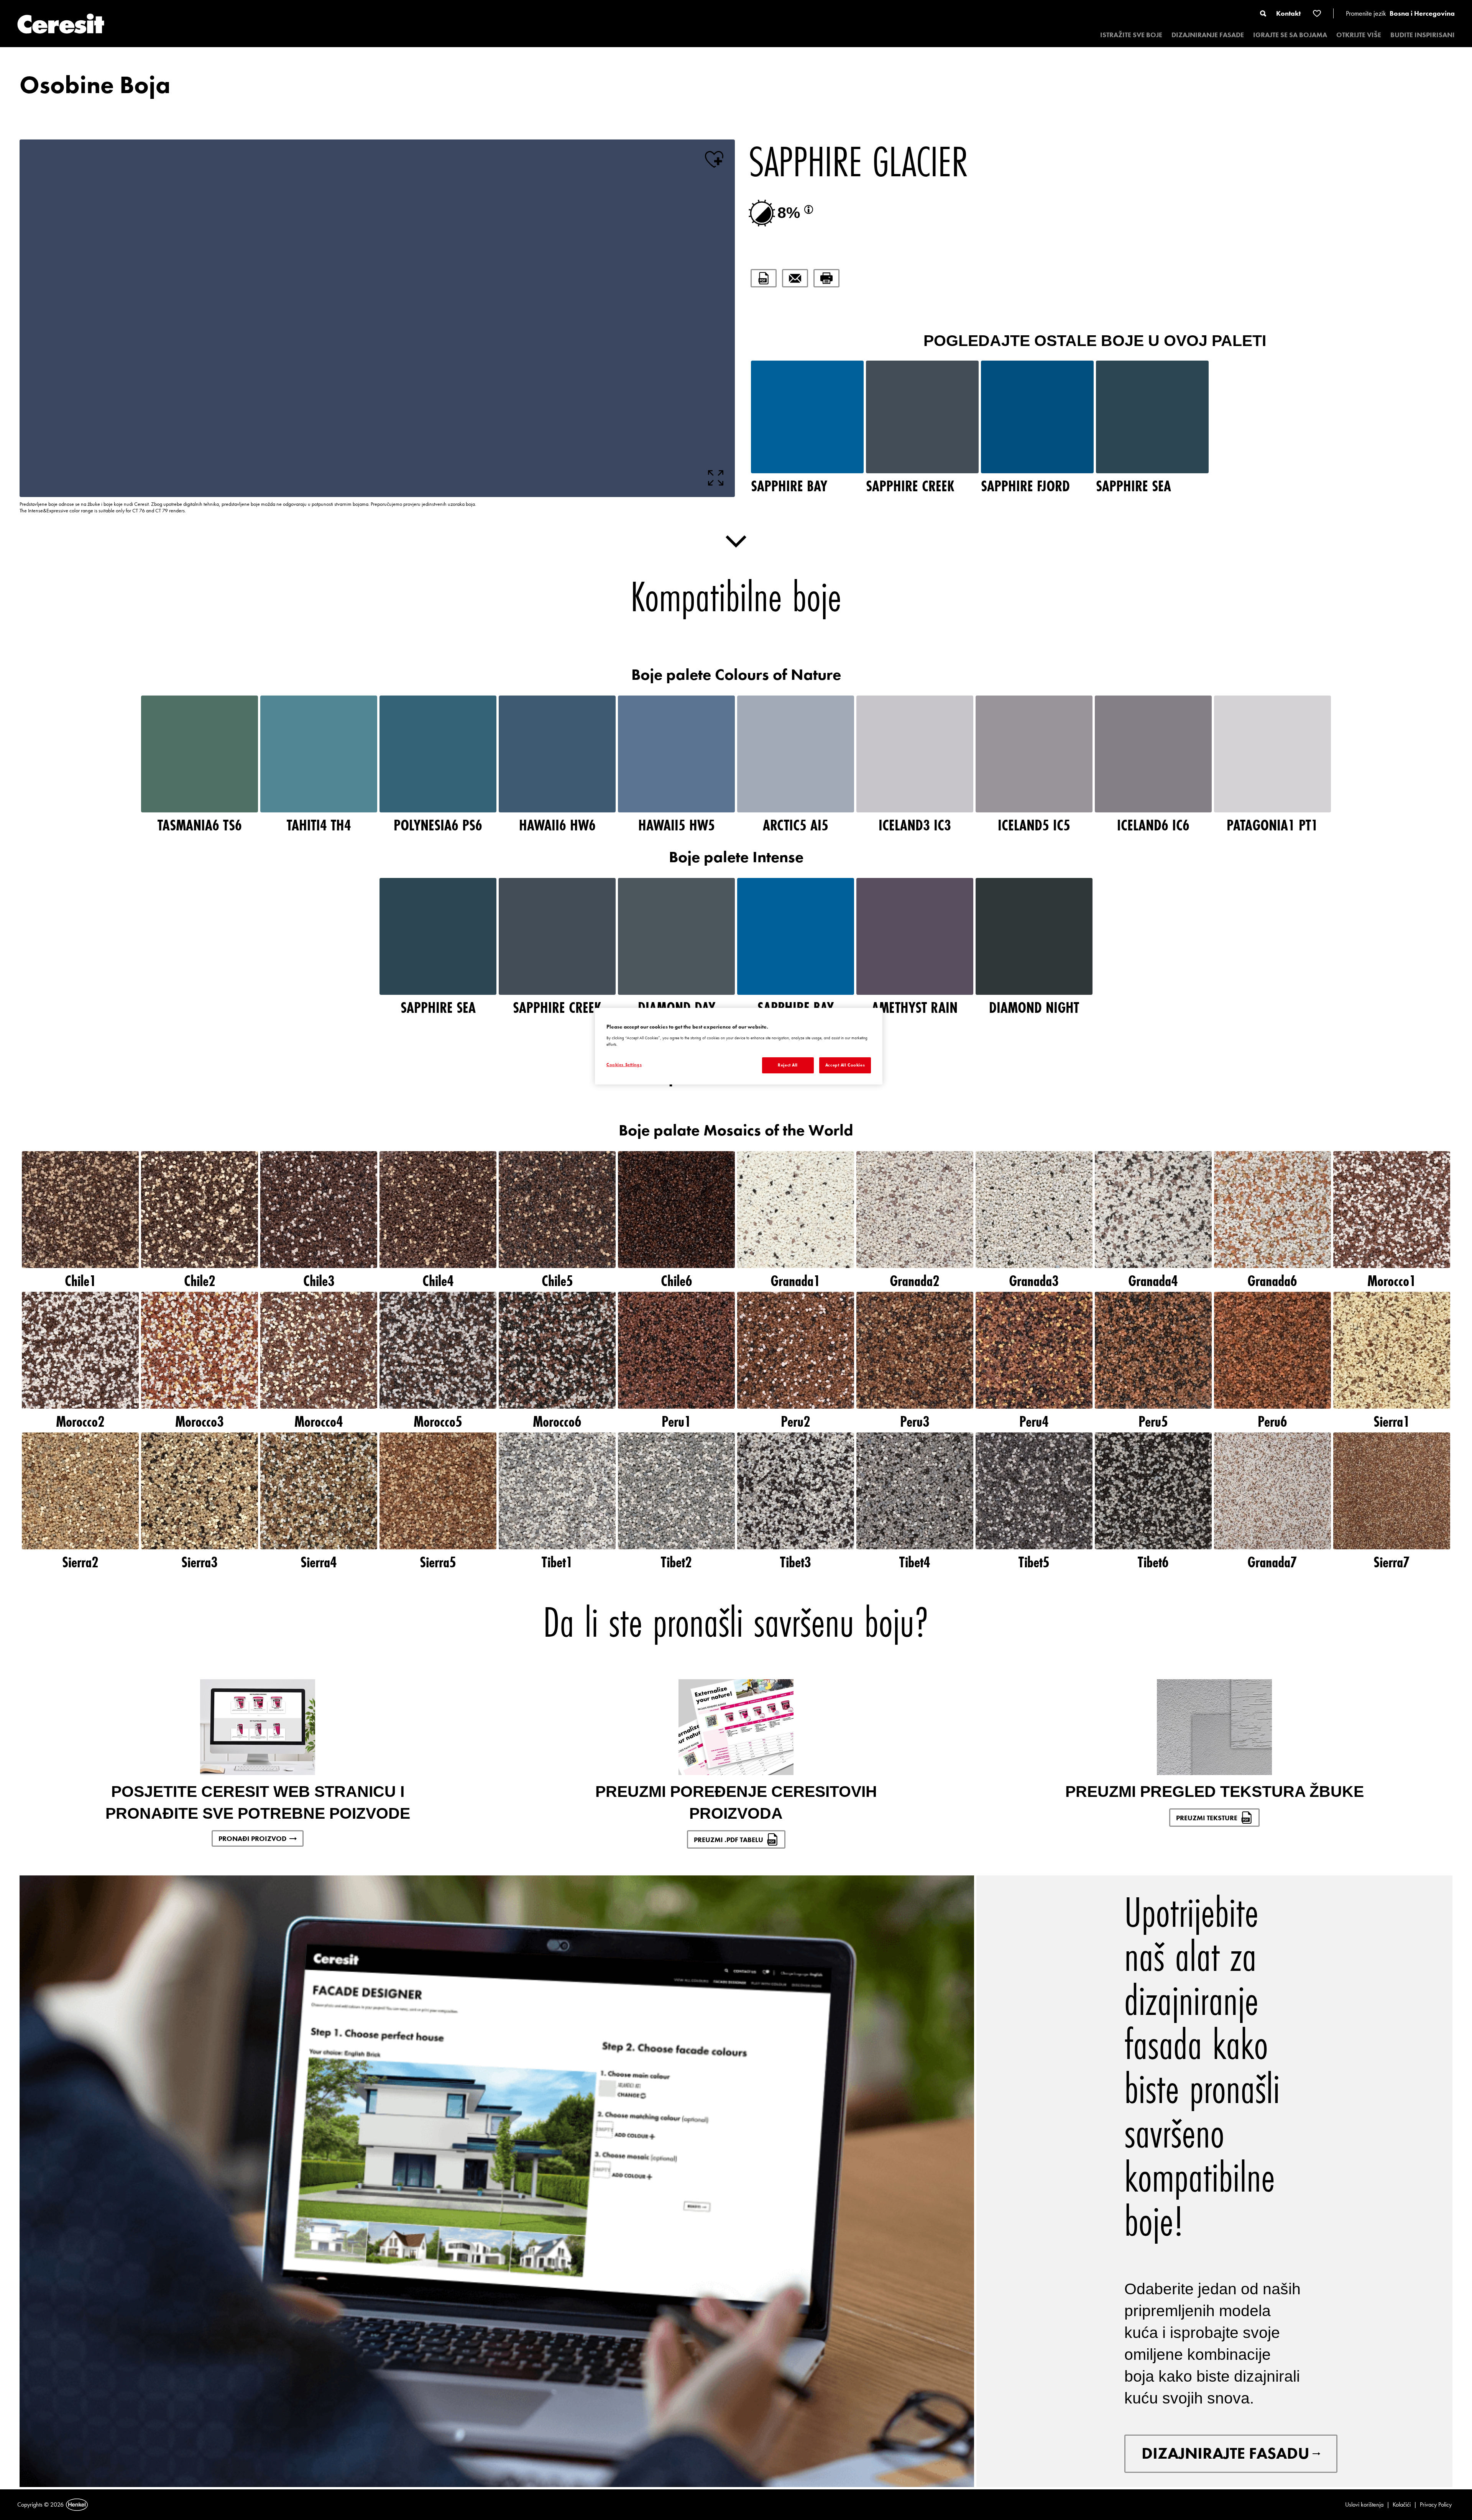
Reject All (788, 1065)
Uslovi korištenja (1364, 2504)
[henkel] (77, 2505)
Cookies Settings (624, 1065)
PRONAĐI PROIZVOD (252, 1838)
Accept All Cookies (845, 1065)
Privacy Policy (1436, 2504)
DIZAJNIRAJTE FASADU (1226, 2453)
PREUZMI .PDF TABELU (729, 1840)
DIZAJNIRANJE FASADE (1208, 35)
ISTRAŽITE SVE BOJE (1131, 35)
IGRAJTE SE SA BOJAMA (1290, 35)
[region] (739, 1046)
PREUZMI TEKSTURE (1207, 1818)
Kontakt (1288, 13)
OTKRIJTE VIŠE (1359, 35)
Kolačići (1402, 2504)
